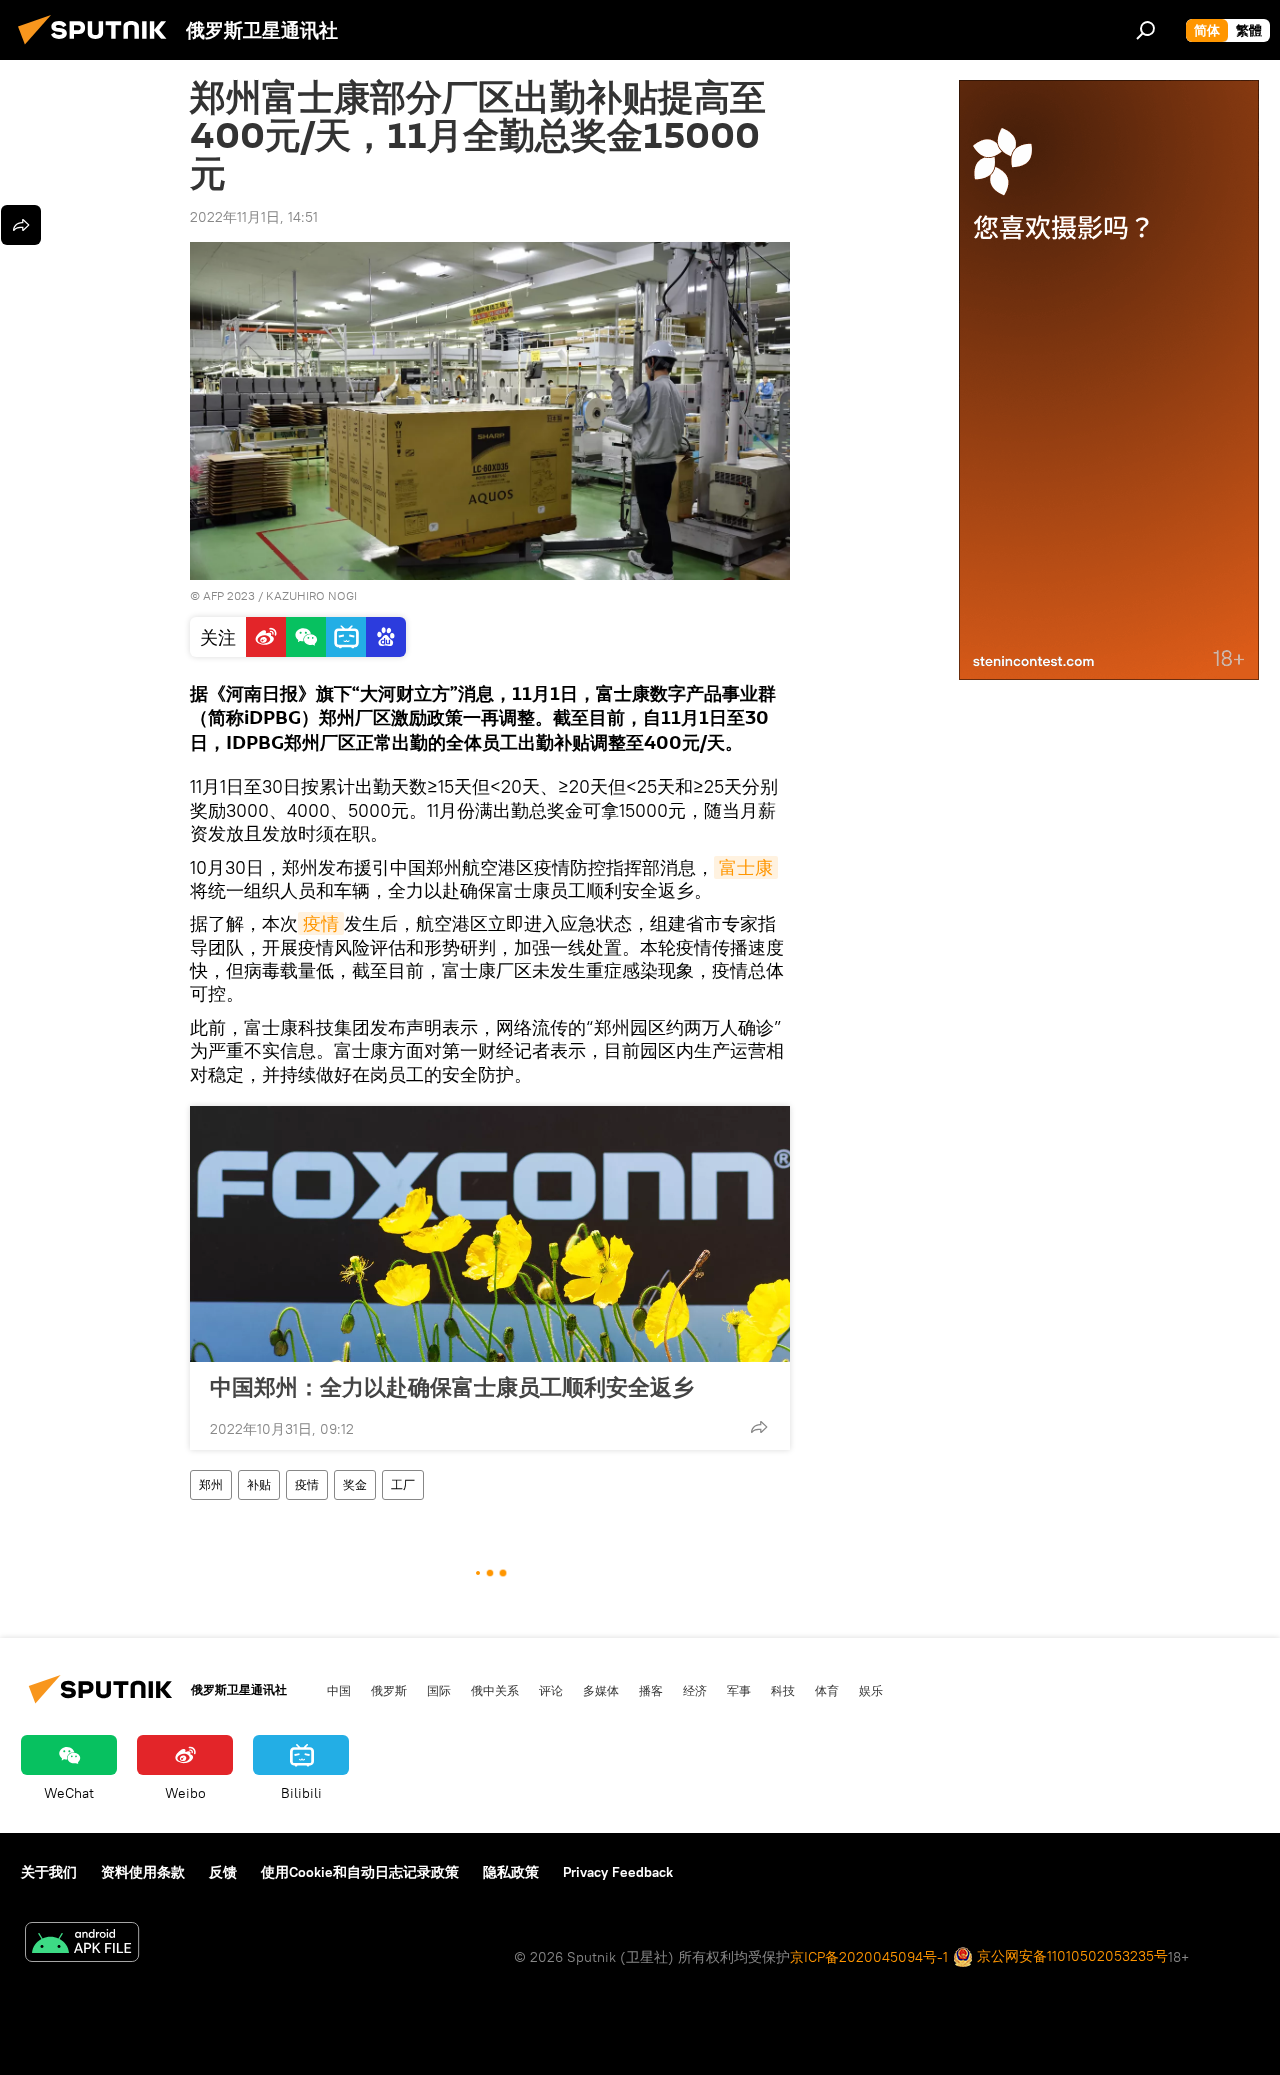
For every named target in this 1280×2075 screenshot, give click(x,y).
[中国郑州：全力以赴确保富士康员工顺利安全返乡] (490, 1234)
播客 (651, 1690)
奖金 (355, 1484)
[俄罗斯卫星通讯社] (98, 47)
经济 (695, 1690)
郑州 (211, 1484)
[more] (759, 1427)
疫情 (321, 923)
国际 (439, 1690)
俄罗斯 (389, 1690)
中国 (339, 1690)
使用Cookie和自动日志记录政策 (360, 1872)
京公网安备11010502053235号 (1070, 1956)
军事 (739, 1690)
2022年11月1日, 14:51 (254, 217)
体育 (827, 1690)
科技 (783, 1690)
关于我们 (49, 1872)
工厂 (403, 1484)
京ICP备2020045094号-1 (869, 1957)
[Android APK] (82, 1944)
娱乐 (871, 1690)
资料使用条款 (143, 1872)
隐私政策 (511, 1872)
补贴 (259, 1484)
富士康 (746, 867)
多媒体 (601, 1690)
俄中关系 (495, 1690)
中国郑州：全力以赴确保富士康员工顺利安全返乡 (452, 1387)
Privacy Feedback (618, 1872)
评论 (551, 1690)
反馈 (223, 1872)
